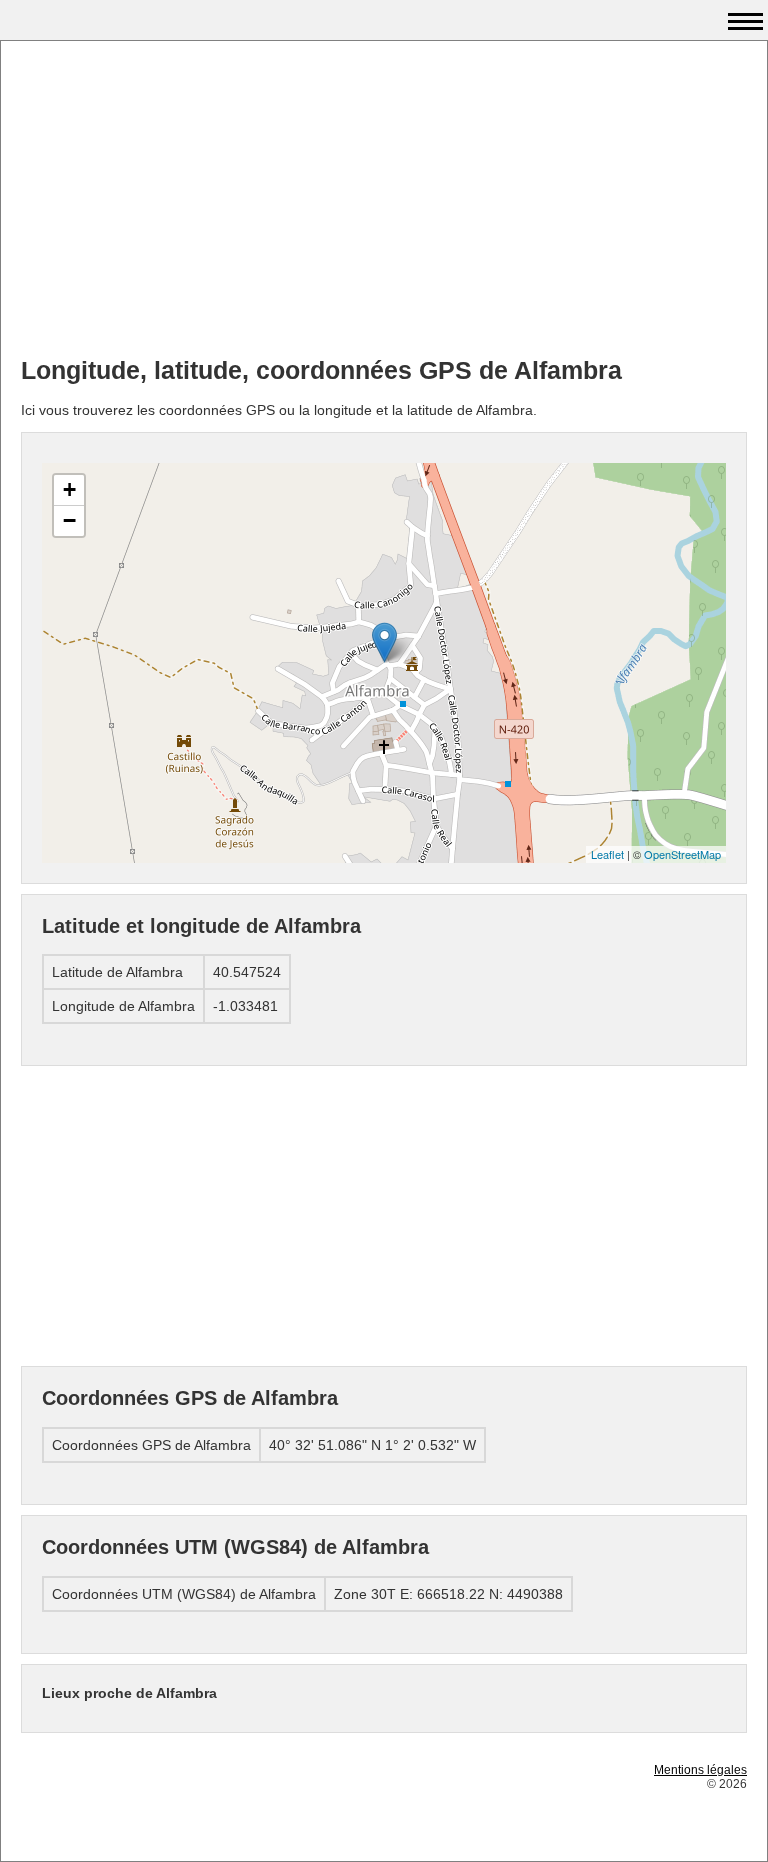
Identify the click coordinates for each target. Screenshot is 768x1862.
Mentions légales (700, 1770)
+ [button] (69, 489)
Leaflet (607, 854)
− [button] (69, 520)
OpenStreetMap (682, 854)
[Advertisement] (384, 201)
